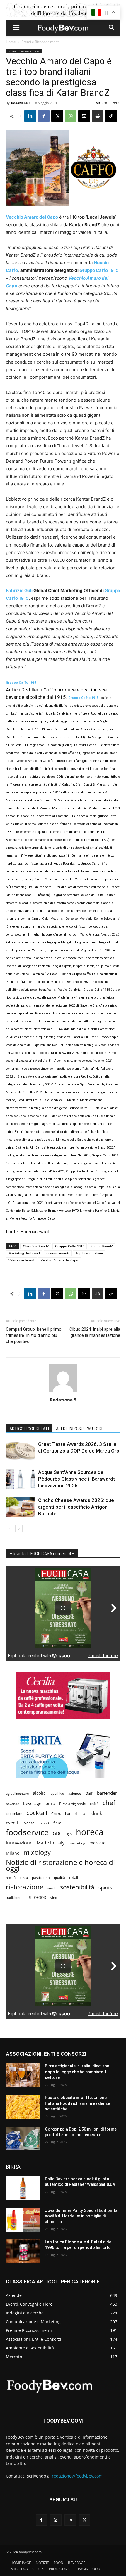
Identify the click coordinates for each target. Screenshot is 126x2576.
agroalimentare (17, 1793)
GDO (58, 1833)
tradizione (13, 1898)
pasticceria (41, 1878)
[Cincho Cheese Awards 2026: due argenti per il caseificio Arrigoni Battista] (21, 1507)
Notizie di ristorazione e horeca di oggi (60, 1865)
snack (52, 1888)
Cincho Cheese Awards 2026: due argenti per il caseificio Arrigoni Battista (76, 1507)
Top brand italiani (89, 1253)
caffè (94, 1804)
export (44, 1823)
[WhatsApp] (71, 116)
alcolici (40, 1793)
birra (50, 1803)
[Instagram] (56, 2520)
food (69, 1823)
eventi (12, 1823)
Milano (13, 1853)
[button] (16, 28)
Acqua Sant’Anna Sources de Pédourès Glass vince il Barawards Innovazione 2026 (77, 1479)
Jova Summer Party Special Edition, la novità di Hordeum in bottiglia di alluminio (81, 2216)
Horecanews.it (35, 1232)
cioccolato (14, 1814)
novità (11, 1878)
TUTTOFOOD (36, 1898)
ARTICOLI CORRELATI (29, 1429)
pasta (24, 1878)
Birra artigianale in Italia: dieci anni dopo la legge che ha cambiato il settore (78, 2072)
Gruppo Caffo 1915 (99, 270)
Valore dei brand (21, 1260)
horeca (90, 1832)
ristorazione (25, 1887)
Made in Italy (51, 1843)
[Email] (84, 116)
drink (97, 1813)
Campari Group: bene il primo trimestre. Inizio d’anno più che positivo (34, 1335)
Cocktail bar (61, 1814)
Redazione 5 (21, 103)
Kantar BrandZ (102, 1246)
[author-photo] (63, 1392)
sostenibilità (77, 1887)
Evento (28, 1823)
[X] (57, 116)
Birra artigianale (73, 1804)
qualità (59, 1878)
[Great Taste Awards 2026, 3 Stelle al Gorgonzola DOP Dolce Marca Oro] (21, 1451)
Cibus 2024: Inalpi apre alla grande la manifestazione (95, 1332)
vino (54, 1898)
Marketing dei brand (24, 1253)
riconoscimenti (58, 1253)
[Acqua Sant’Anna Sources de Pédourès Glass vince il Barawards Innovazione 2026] (21, 1479)
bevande (12, 1804)
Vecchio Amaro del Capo (59, 1260)
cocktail (37, 1813)
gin (69, 1834)
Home (11, 42)
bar (89, 1793)
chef (109, 1803)
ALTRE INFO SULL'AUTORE (80, 1429)
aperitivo (57, 1793)
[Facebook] (44, 116)
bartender (107, 1793)
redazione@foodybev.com (77, 2476)
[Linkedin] (30, 116)
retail (74, 1877)
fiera (57, 1823)
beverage (32, 1803)
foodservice (27, 1832)
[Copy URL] (111, 116)
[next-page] (19, 1529)
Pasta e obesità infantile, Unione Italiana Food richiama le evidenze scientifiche (78, 2103)
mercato (97, 1843)
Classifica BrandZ (36, 1246)
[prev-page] (10, 1529)
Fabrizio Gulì (19, 591)
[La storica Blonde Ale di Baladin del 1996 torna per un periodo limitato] (23, 2251)
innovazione (19, 1843)
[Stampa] (98, 116)
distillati (81, 1814)
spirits (105, 1888)
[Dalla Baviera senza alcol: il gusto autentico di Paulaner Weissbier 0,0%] (23, 2188)
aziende (75, 1793)
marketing (77, 1843)
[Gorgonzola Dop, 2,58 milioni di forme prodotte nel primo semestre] (23, 2138)
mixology (37, 1852)
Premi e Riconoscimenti (40, 42)
